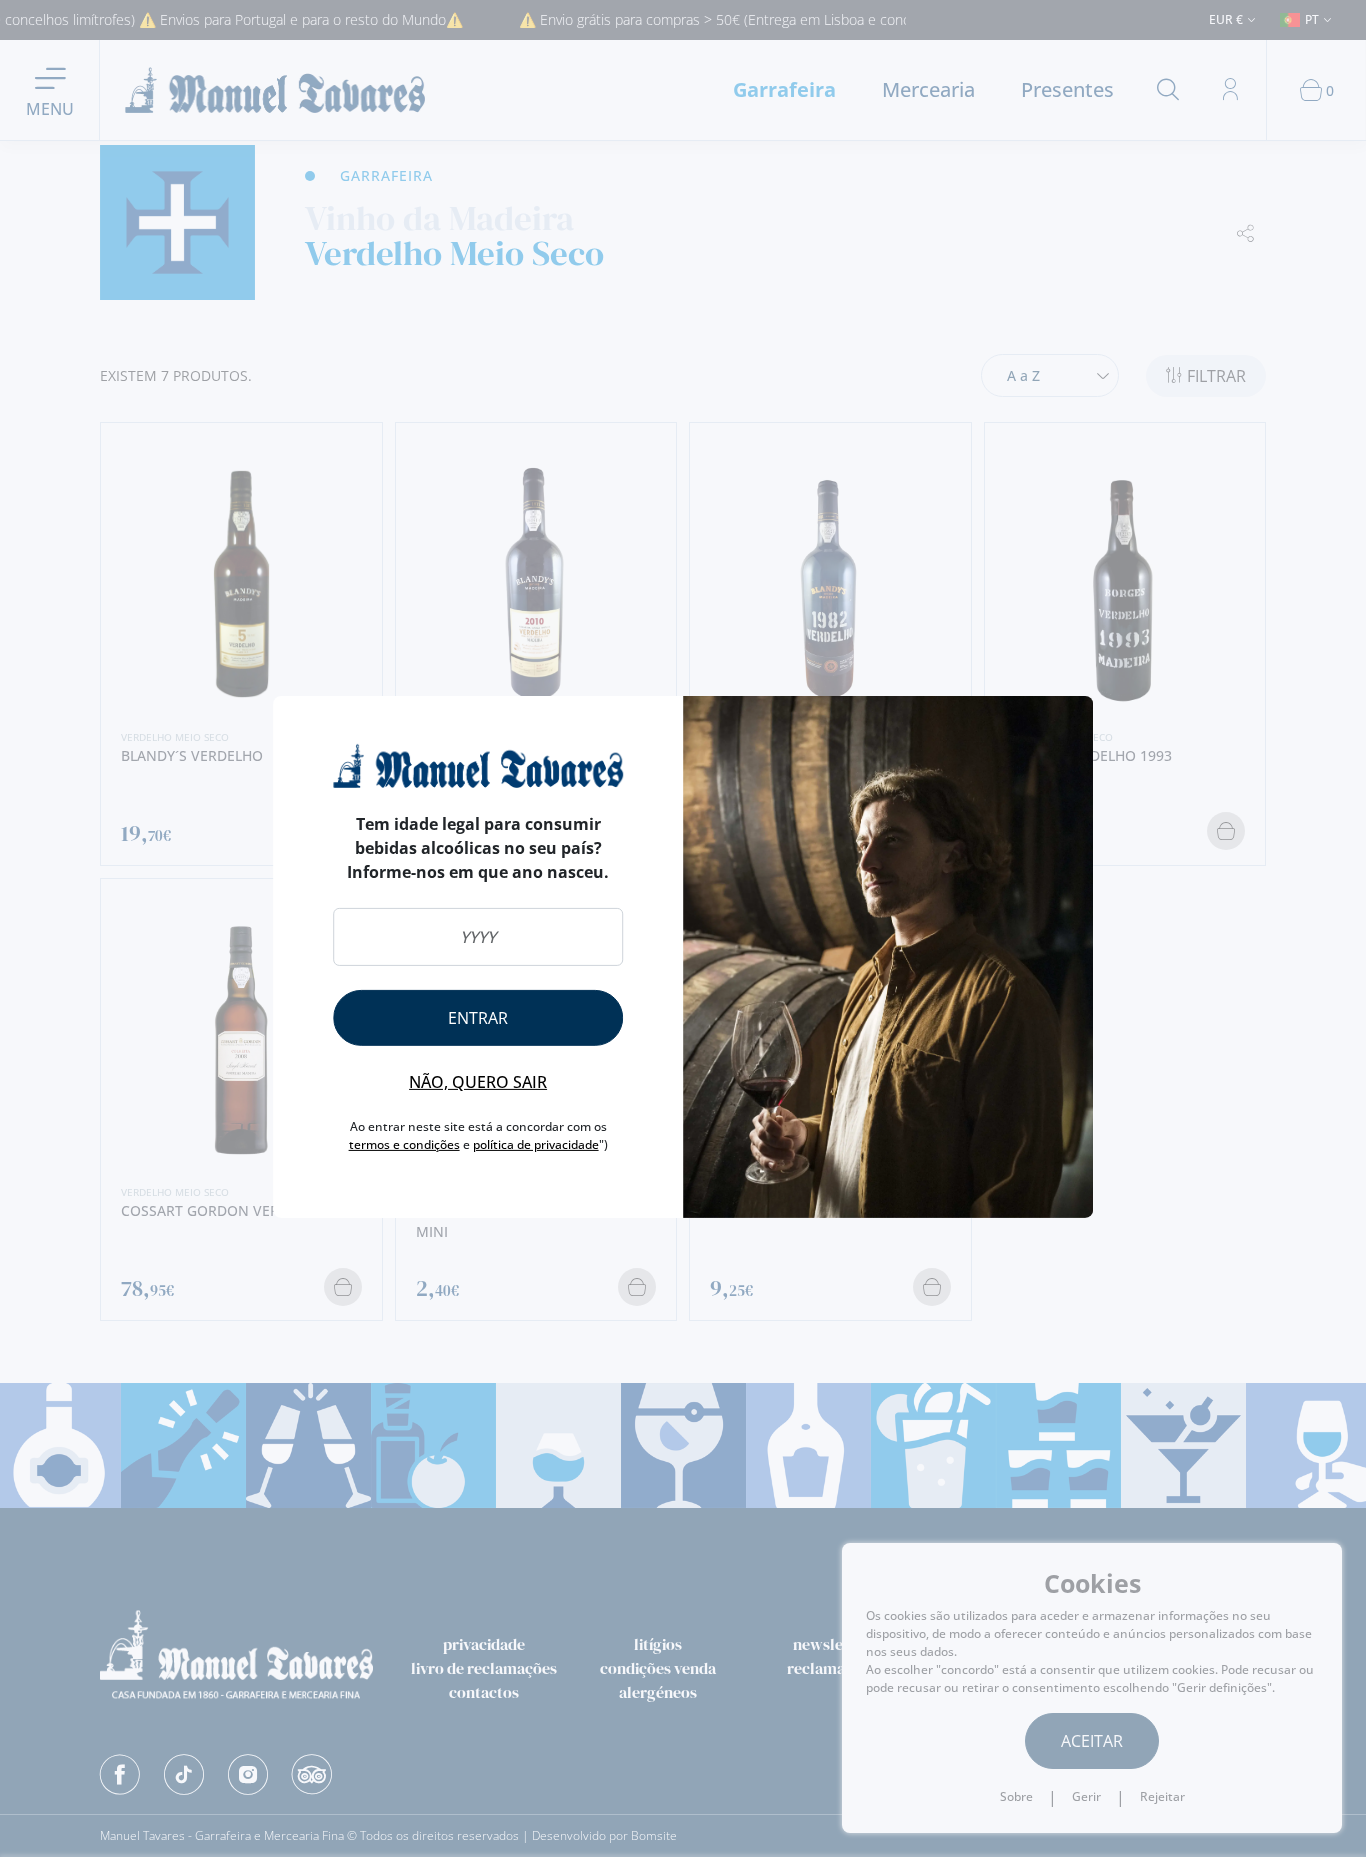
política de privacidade (536, 1144)
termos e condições (404, 1144)
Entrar (478, 1018)
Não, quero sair (478, 1082)
